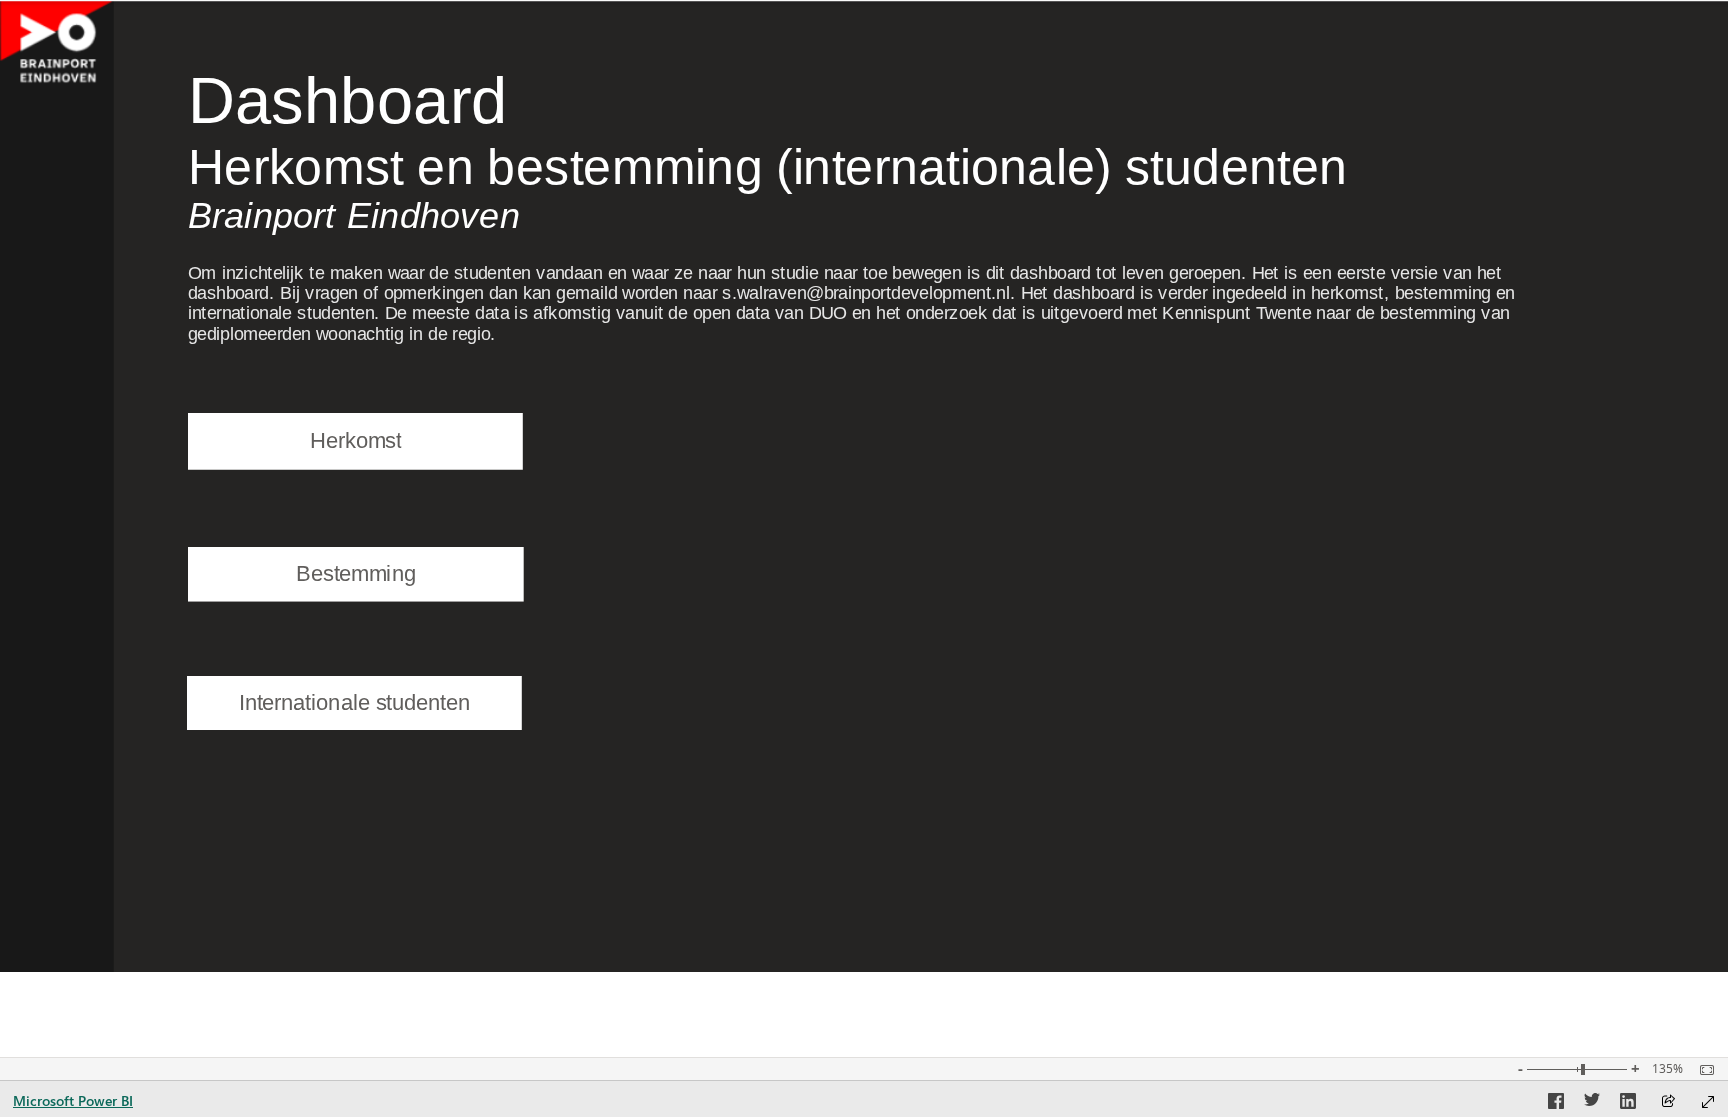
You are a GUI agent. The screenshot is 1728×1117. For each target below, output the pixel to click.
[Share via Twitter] (1592, 1104)
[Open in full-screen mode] (1708, 1102)
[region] (864, 486)
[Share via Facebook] (1556, 1104)
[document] (775, 158)
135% (1667, 1069)
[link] (356, 441)
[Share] (1668, 1102)
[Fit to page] (1702, 1070)
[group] (775, 158)
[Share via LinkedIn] (1628, 1104)
